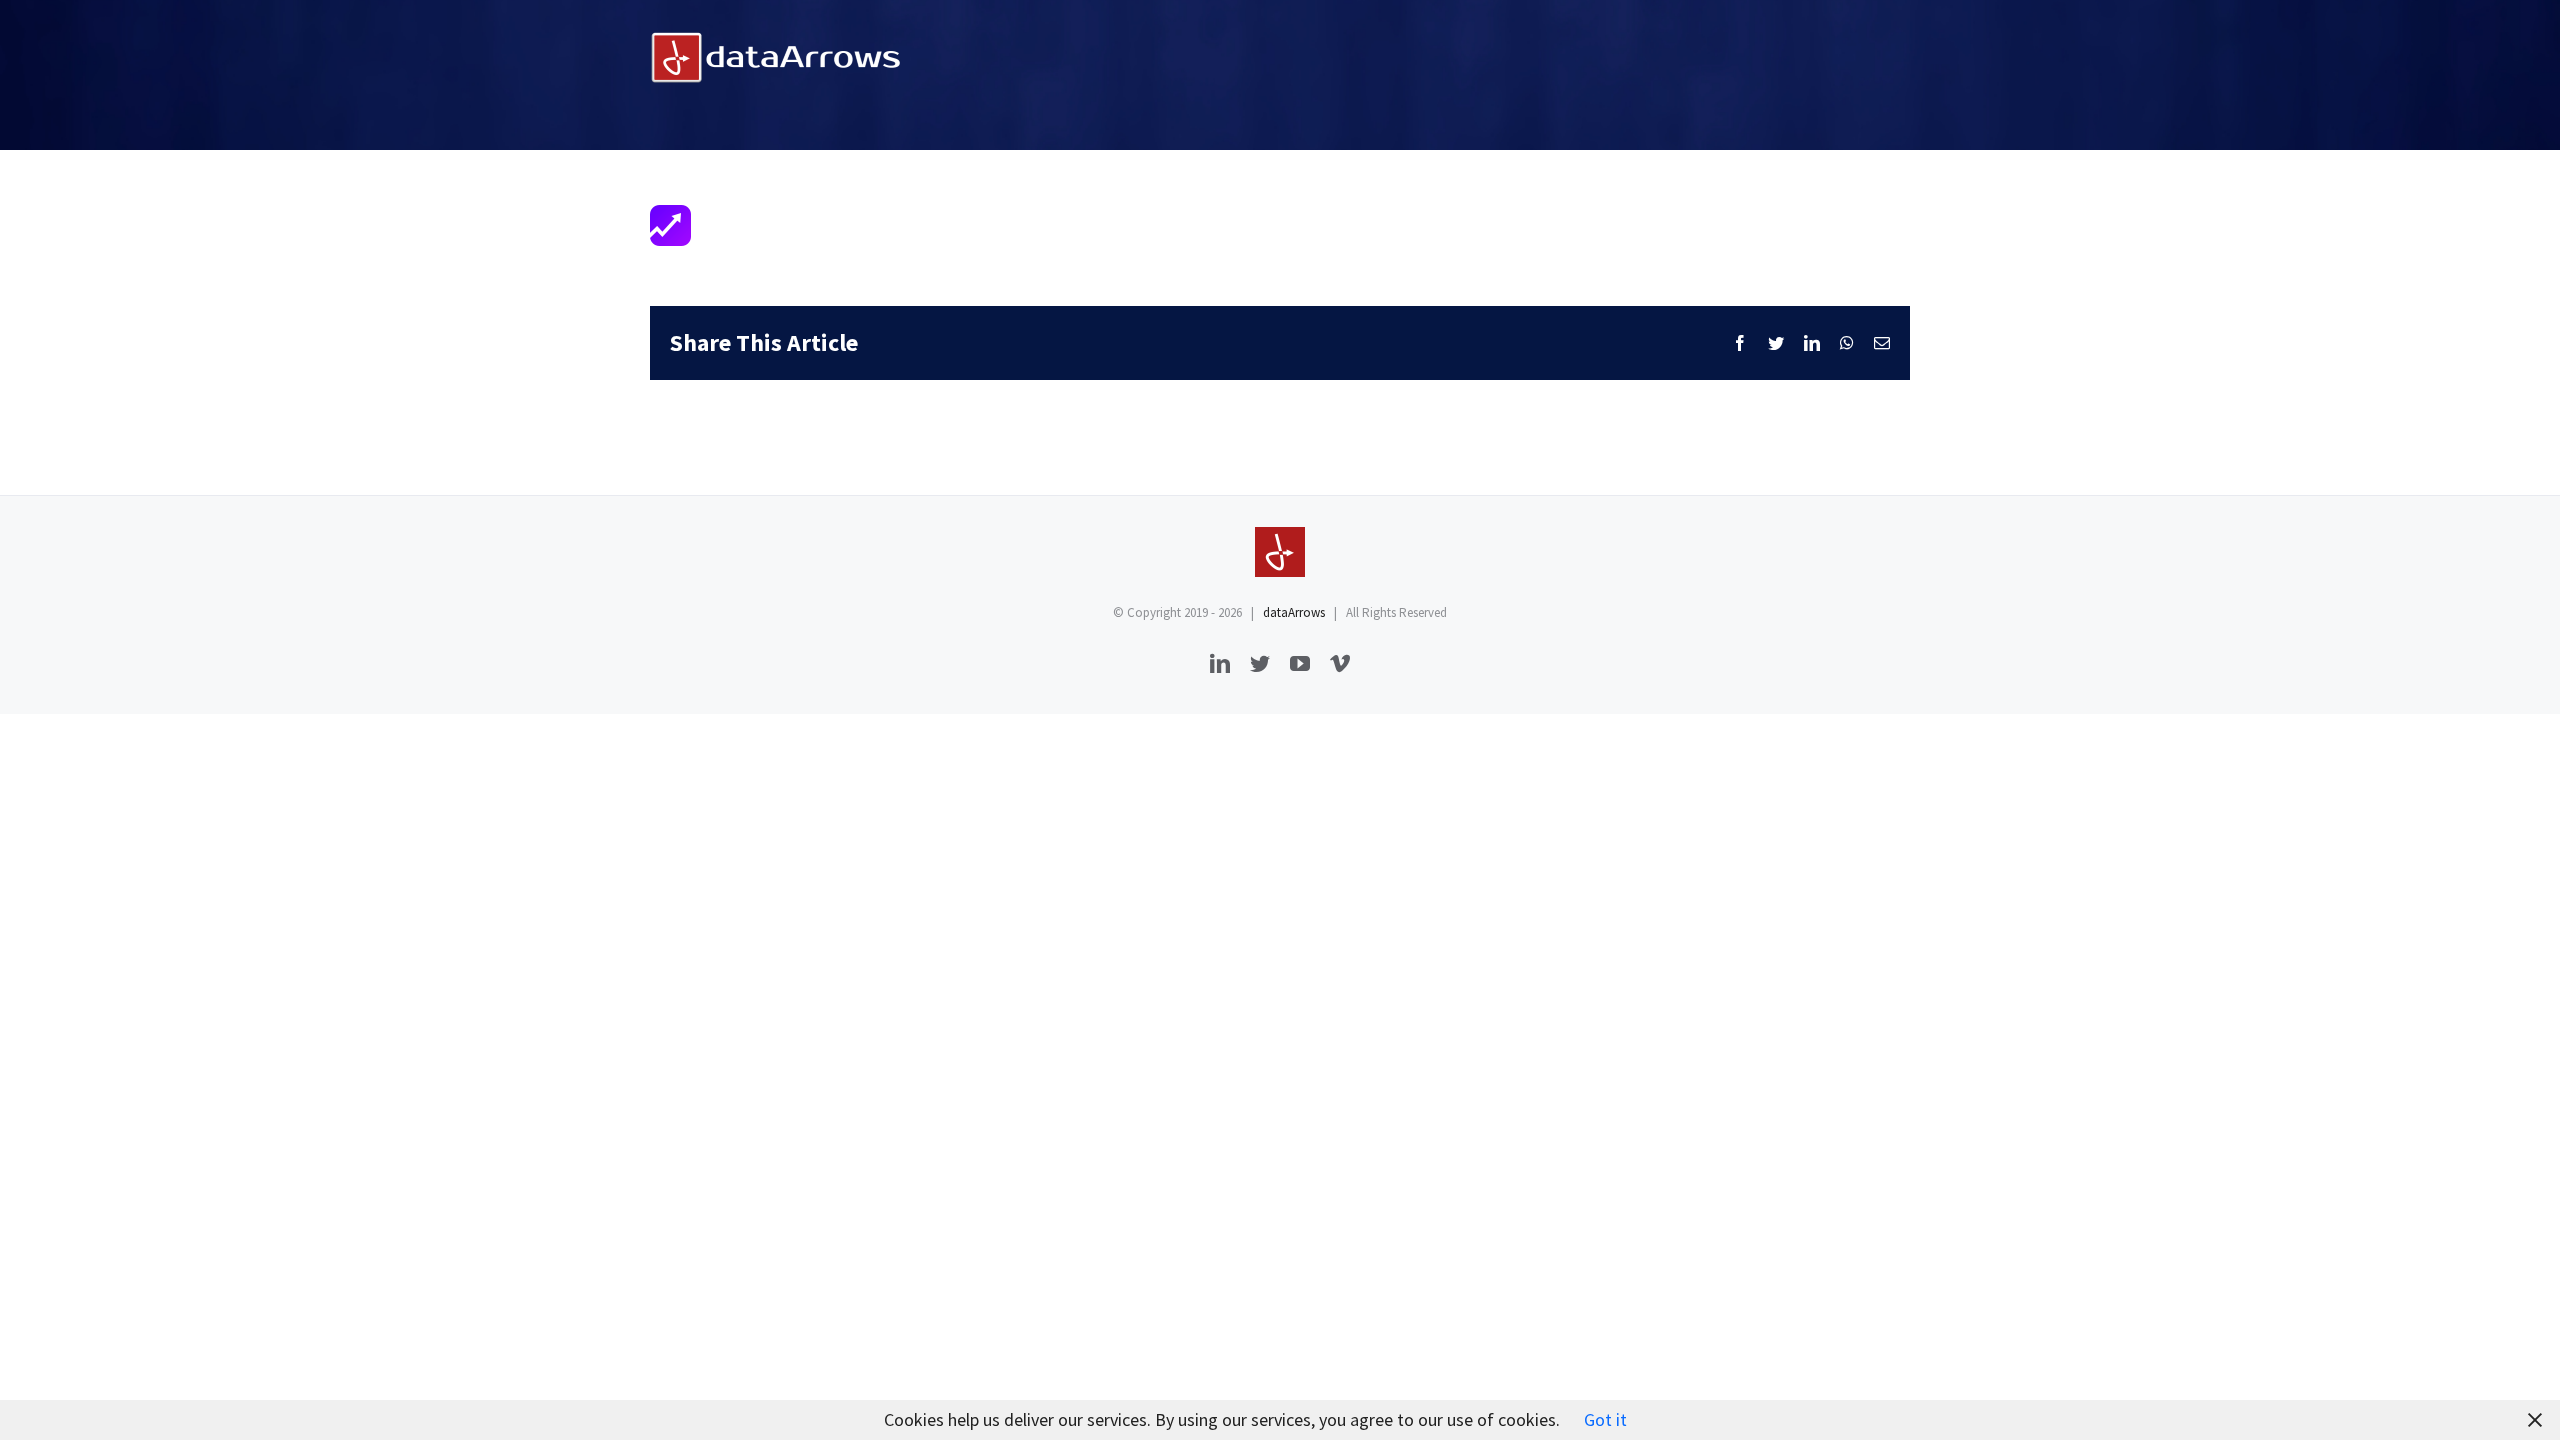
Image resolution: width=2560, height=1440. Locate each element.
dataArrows (1294, 612)
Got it (1605, 1419)
